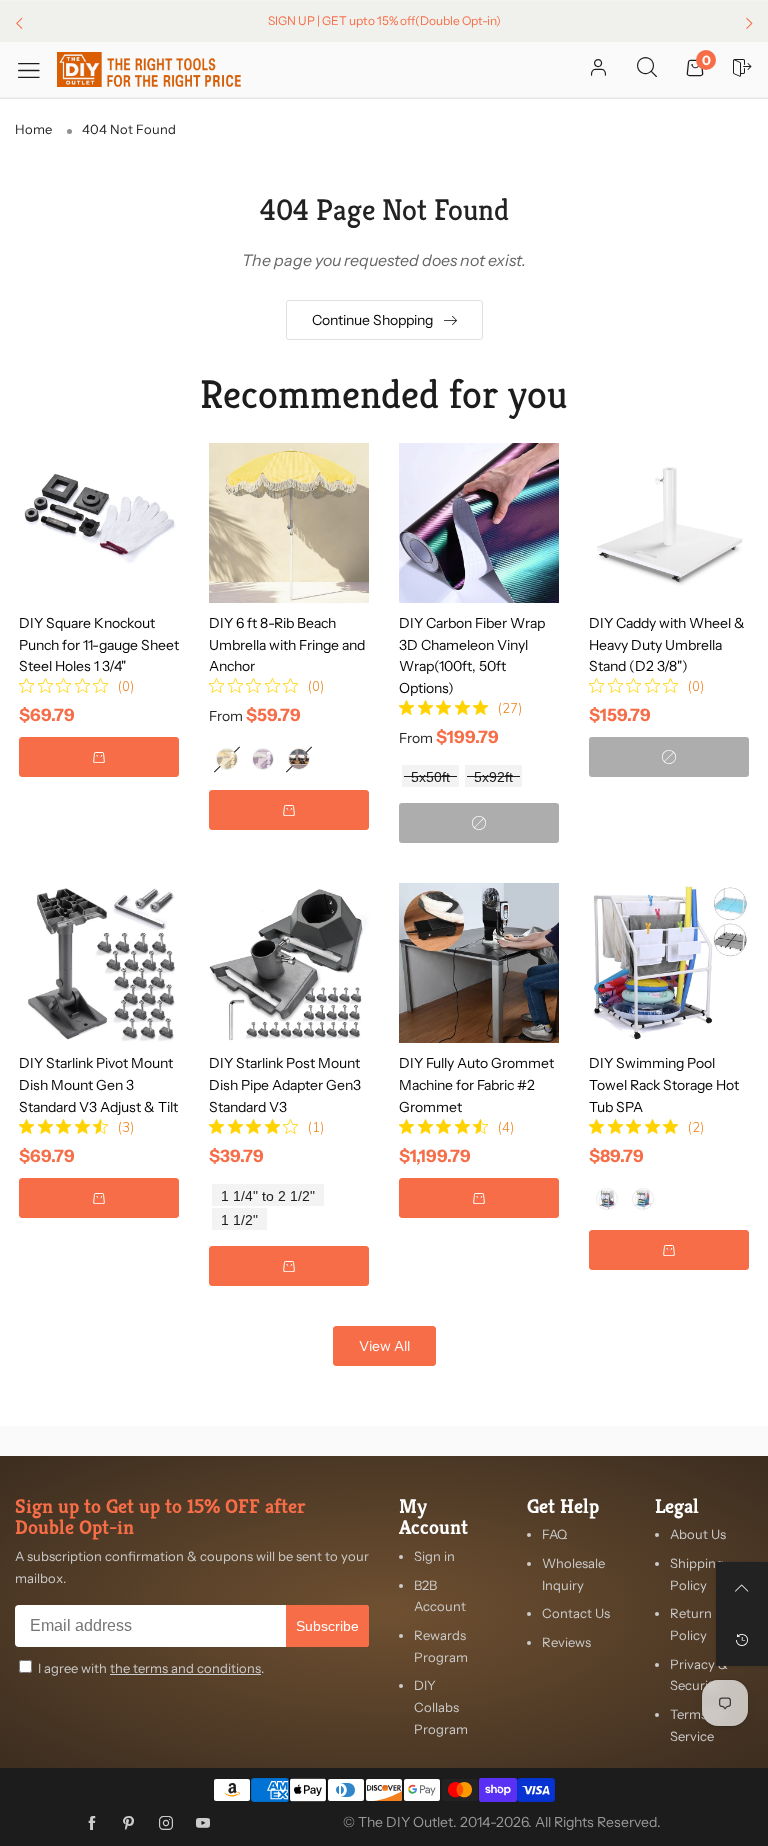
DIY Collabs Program (441, 1706)
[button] (99, 757)
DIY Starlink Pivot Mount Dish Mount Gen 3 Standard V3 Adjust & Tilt (98, 1084)
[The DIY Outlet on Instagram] (166, 1824)
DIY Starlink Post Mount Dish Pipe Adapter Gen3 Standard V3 (285, 1084)
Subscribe (327, 1626)
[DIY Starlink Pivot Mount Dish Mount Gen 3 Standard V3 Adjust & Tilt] (99, 963)
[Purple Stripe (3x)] (299, 759)
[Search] (647, 69)
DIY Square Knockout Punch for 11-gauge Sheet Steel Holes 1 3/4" (99, 644)
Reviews (566, 1642)
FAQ (554, 1534)
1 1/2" (239, 1220)
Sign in (434, 1556)
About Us (698, 1534)
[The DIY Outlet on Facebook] (92, 1824)
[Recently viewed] (742, 1640)
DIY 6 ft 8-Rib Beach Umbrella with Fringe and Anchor (287, 644)
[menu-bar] (36, 69)
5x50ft (430, 777)
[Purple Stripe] (263, 759)
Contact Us (576, 1613)
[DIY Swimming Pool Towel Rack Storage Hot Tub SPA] (669, 963)
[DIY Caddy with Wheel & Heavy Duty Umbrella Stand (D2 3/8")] (669, 523)
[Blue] (643, 1199)
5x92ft (493, 777)
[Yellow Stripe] (227, 759)
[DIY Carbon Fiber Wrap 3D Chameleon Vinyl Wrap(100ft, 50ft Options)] (479, 523)
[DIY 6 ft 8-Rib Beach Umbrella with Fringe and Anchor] (289, 523)
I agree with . (151, 1668)
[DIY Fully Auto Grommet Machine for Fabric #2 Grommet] (479, 963)
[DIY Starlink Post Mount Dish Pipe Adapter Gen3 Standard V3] (289, 963)
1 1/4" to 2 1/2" (268, 1196)
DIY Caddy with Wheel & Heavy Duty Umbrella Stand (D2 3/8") (667, 644)
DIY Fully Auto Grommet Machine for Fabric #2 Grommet (476, 1084)
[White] (607, 1199)
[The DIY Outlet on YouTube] (203, 1824)
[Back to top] (742, 1588)
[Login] (598, 69)
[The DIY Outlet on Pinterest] (129, 1824)
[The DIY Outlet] (149, 69)
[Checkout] (743, 69)
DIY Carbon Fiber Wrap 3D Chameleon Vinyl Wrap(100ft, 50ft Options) (472, 655)
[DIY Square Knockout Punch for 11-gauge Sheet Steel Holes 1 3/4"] (99, 523)
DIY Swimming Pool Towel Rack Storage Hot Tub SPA (664, 1084)
